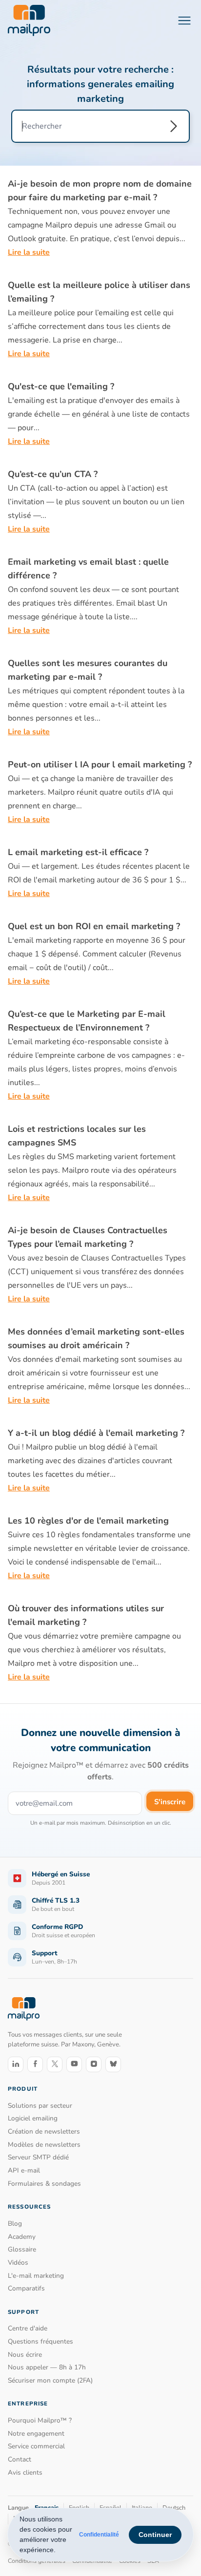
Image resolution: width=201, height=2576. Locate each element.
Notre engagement (36, 2433)
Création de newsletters (44, 2131)
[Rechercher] (174, 126)
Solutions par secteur (40, 2106)
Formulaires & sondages (44, 2184)
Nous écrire (25, 2355)
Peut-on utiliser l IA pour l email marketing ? (100, 764)
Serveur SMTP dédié (38, 2157)
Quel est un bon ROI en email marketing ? (94, 926)
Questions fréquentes (40, 2341)
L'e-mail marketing (36, 2276)
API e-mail (24, 2170)
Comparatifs (26, 2288)
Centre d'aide (28, 2328)
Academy (22, 2237)
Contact (20, 2459)
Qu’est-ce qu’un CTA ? (53, 474)
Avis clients (25, 2472)
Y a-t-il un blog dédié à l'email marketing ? (96, 1433)
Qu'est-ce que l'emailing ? (61, 386)
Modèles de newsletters (44, 2145)
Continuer (155, 2535)
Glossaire (22, 2249)
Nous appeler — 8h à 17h (47, 2367)
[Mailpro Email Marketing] (24, 2009)
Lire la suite (29, 252)
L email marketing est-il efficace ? (78, 852)
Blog (15, 2223)
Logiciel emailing (33, 2118)
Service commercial (36, 2446)
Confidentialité (99, 2535)
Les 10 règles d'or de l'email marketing (88, 1521)
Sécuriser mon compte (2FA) (50, 2380)
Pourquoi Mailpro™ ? (40, 2420)
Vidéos (18, 2262)
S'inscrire (170, 1802)
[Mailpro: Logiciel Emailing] (29, 20)
